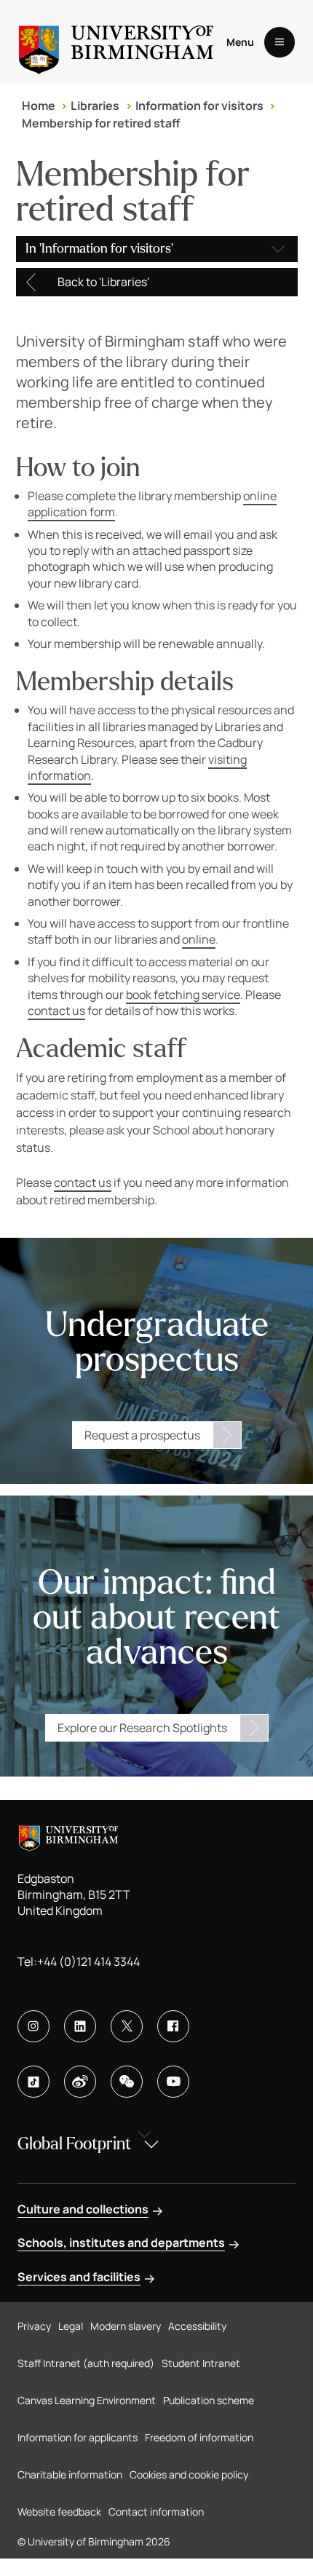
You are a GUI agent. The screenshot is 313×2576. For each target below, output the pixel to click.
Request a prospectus (142, 1435)
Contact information (156, 2512)
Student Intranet (201, 2363)
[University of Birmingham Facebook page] (173, 2026)
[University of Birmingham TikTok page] (33, 2082)
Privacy (34, 2326)
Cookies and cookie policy (189, 2474)
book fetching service (183, 995)
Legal (71, 2326)
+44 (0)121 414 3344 (88, 1961)
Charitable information (70, 2474)
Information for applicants (78, 2437)
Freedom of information (199, 2437)
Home (39, 106)
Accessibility (197, 2326)
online (199, 939)
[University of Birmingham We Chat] (127, 2082)
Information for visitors (199, 106)
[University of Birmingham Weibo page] (80, 2082)
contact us (56, 1011)
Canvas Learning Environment (87, 2400)
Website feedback (59, 2512)
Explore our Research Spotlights (142, 1728)
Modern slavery (126, 2326)
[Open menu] (280, 42)
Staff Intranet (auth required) (86, 2363)
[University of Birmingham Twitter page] (127, 2026)
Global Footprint (74, 2144)
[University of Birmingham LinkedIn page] (80, 2026)
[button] (157, 249)
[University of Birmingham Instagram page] (33, 2026)
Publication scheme (209, 2400)
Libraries (95, 106)
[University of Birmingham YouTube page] (173, 2082)
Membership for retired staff (101, 123)
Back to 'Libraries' (103, 282)
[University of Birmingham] (116, 42)
